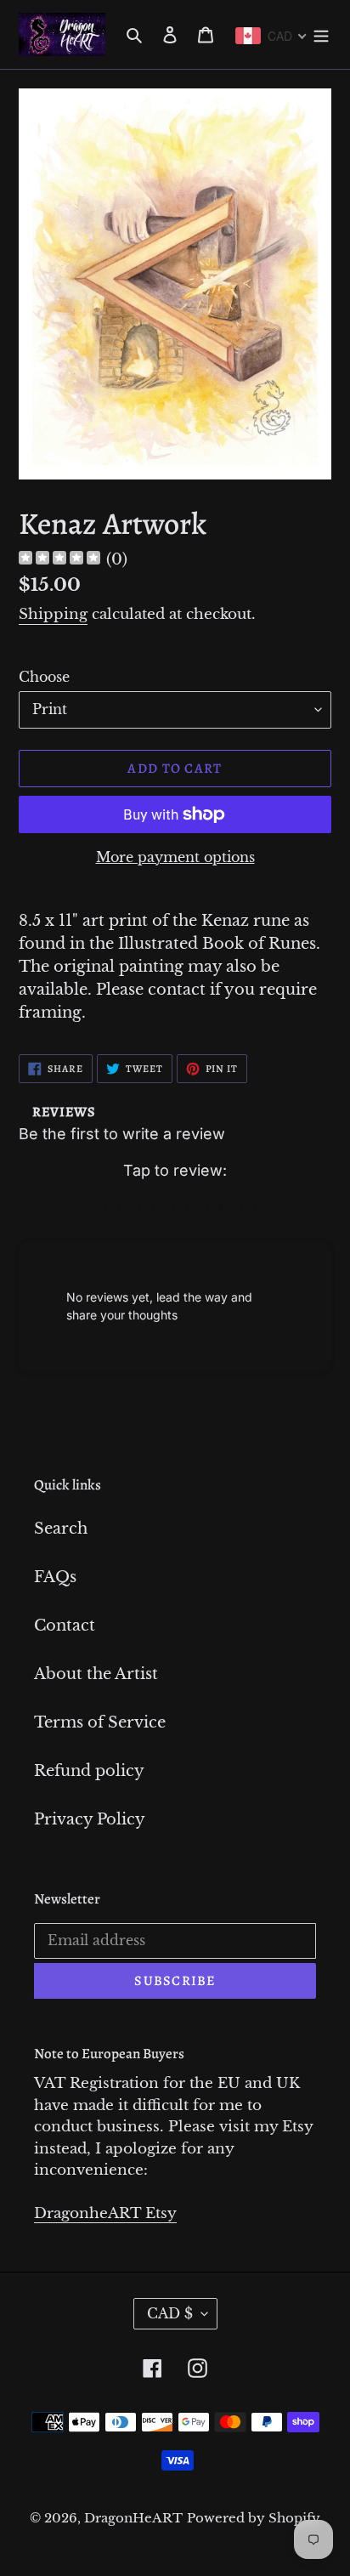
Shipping (53, 614)
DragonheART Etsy (105, 2213)
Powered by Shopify (254, 2518)
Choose (44, 677)
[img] (59, 560)
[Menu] (321, 34)
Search (61, 1529)
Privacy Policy (90, 1819)
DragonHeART (133, 2518)
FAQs (55, 1577)
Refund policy (89, 1771)
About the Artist (96, 1674)
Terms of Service (100, 1722)
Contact (65, 1626)
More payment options (175, 857)
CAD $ (170, 2313)
